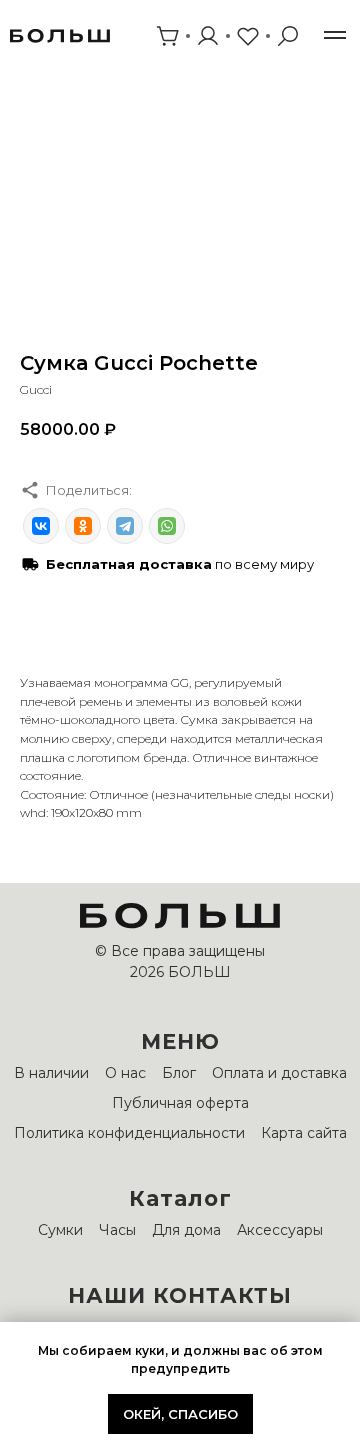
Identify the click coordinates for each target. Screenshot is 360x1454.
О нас (125, 1073)
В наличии (51, 1073)
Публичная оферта (180, 1103)
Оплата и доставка (279, 1073)
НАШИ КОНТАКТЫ (180, 1295)
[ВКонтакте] (41, 526)
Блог (179, 1073)
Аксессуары (280, 1230)
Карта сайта (304, 1133)
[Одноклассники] (83, 526)
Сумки (60, 1230)
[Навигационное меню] (335, 35)
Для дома (186, 1230)
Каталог (180, 1198)
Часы (117, 1230)
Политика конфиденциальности (129, 1133)
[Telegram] (125, 526)
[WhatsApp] (167, 526)
